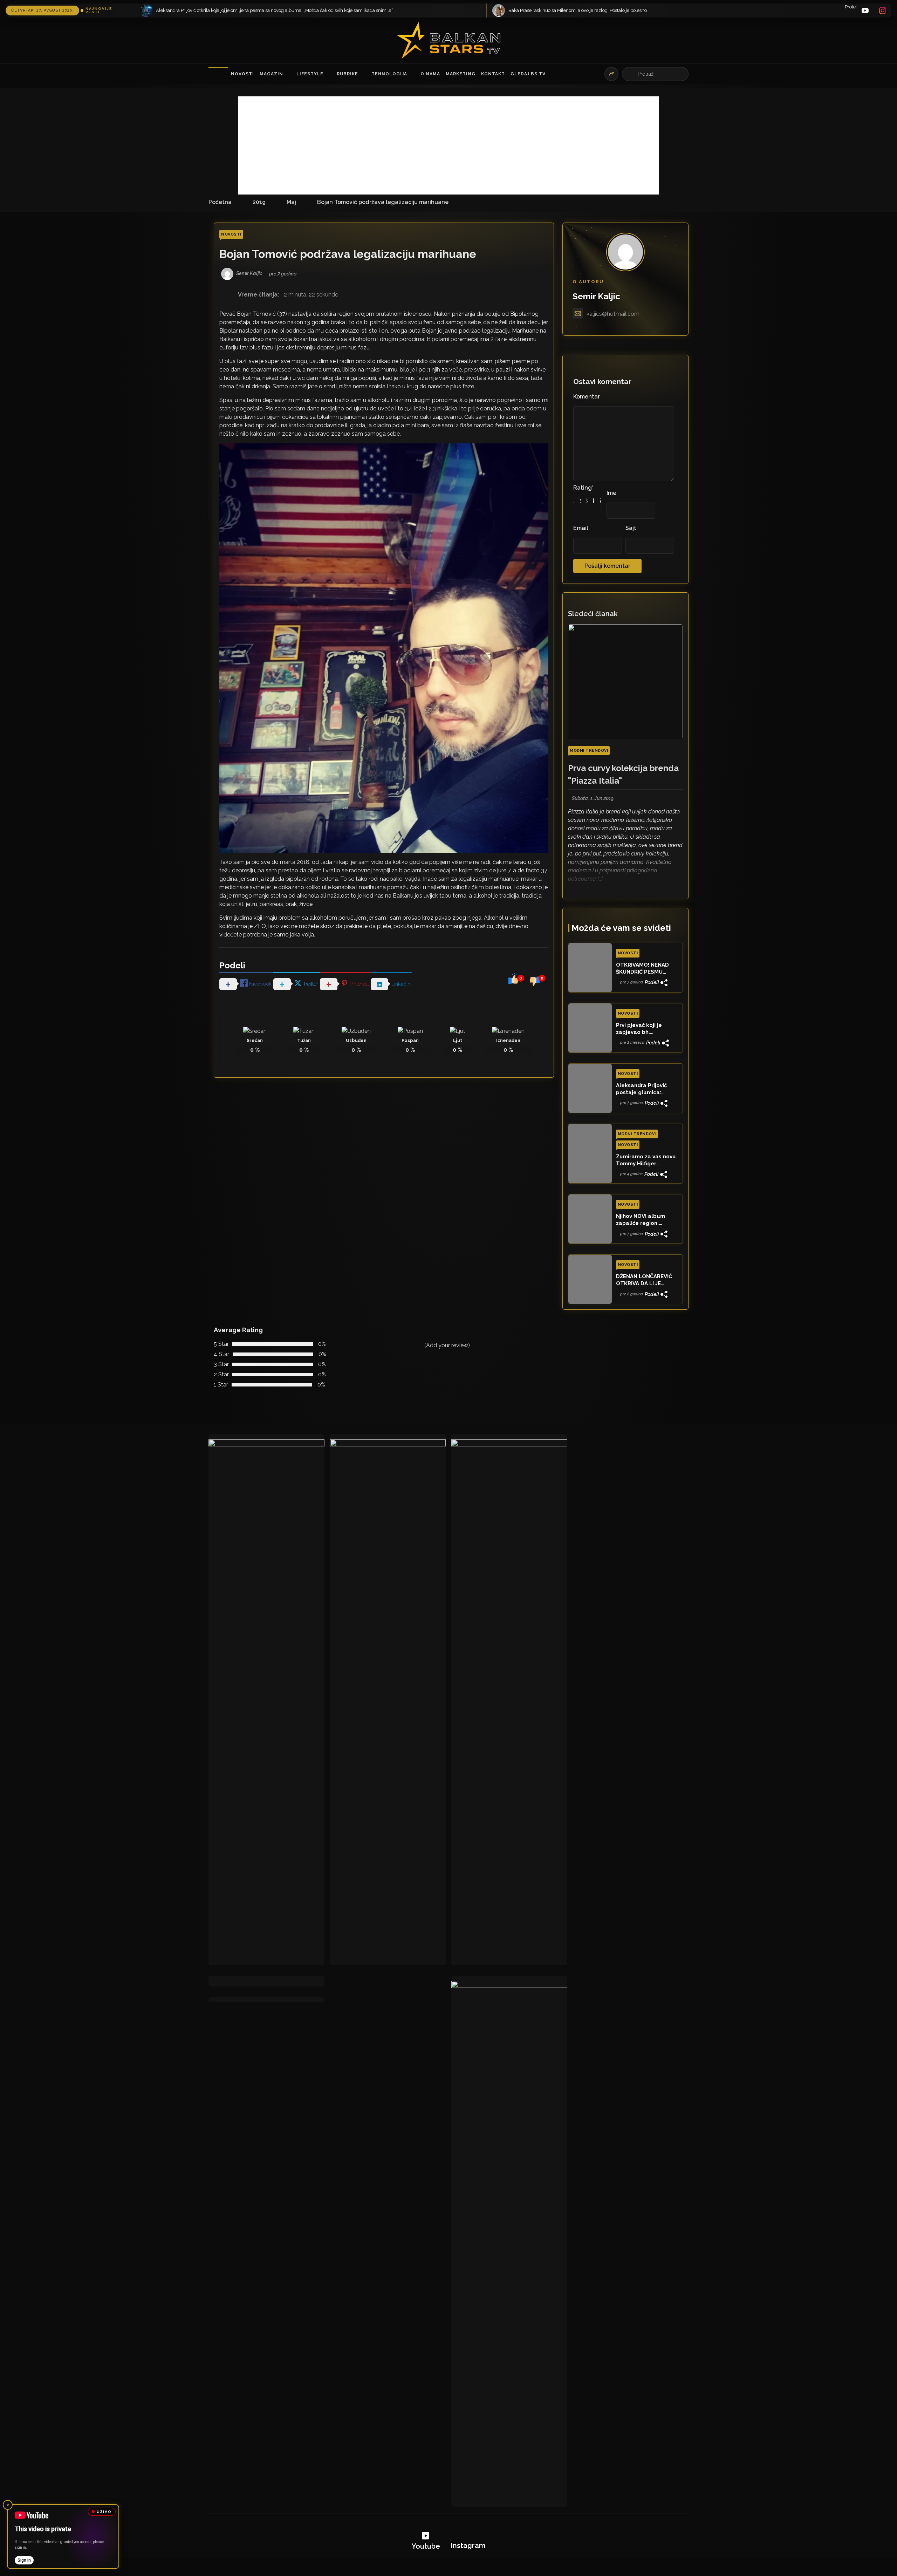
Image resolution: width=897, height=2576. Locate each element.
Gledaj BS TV (528, 74)
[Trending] (611, 74)
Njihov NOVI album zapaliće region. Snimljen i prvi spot (641, 1220)
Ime (611, 493)
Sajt (631, 528)
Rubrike (347, 74)
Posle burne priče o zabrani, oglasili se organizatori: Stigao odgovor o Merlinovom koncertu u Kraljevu (613, 10)
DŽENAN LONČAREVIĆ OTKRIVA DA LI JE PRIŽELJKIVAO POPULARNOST (644, 1280)
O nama (430, 74)
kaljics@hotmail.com (613, 314)
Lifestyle (310, 74)
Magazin (271, 74)
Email (581, 528)
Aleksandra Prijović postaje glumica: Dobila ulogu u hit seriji (647, 1089)
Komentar (587, 397)
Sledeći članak (593, 614)
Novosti (242, 74)
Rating (583, 488)
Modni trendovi (589, 751)
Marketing (461, 74)
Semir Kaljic (596, 296)
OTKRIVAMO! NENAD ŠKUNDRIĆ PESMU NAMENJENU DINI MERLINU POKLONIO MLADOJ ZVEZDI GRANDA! (642, 969)
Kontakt (493, 74)
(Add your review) (447, 1345)
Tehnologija (389, 74)
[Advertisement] (448, 145)
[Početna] (218, 74)
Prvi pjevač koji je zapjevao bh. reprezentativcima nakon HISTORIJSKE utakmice (642, 1029)
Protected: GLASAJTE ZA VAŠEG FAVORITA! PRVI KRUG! (198, 7)
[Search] (631, 74)
